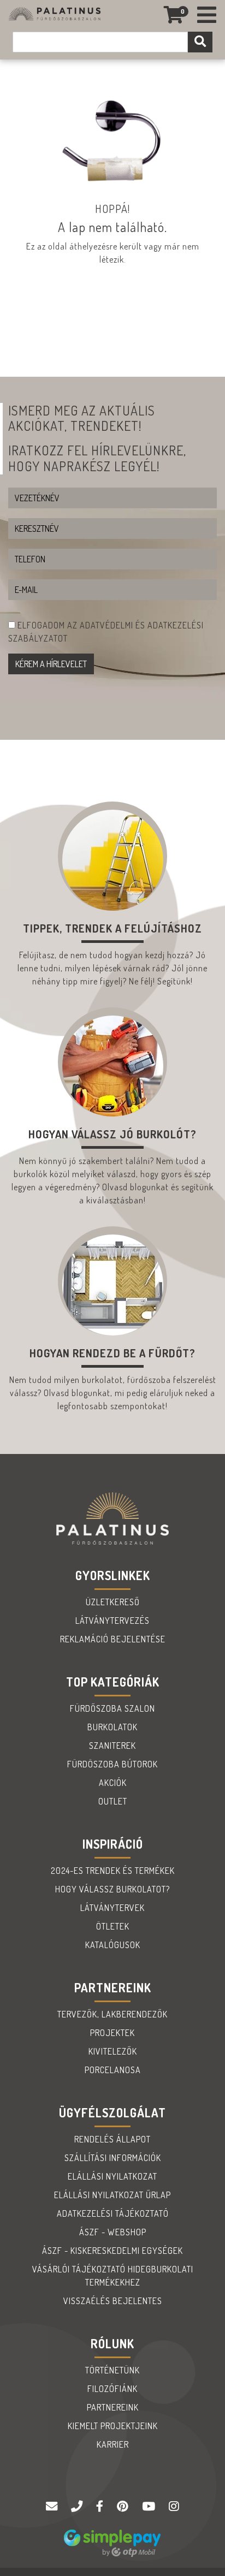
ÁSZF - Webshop (113, 2232)
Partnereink (113, 2407)
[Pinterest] (124, 2507)
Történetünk (112, 2370)
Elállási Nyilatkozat (112, 2176)
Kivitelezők (113, 2051)
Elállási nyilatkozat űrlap (112, 2195)
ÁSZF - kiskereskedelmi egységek (112, 2251)
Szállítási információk (113, 2158)
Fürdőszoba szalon (112, 1708)
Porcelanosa (113, 2070)
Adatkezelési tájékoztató (113, 2213)
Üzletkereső (113, 1602)
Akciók (113, 1783)
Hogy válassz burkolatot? (112, 1889)
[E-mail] (53, 2507)
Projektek (112, 2033)
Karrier (113, 2444)
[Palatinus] (207, 15)
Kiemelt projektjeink (113, 2426)
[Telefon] (78, 2507)
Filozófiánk (112, 2389)
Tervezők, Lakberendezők (112, 2014)
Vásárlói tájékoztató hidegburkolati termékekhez (113, 2276)
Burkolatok (112, 1727)
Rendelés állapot (112, 2139)
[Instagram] (174, 2507)
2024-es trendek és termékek (113, 1871)
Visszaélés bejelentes (113, 2301)
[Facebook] (101, 2507)
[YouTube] (150, 2507)
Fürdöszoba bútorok (112, 1764)
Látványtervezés (112, 1621)
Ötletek (113, 1926)
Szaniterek (112, 1746)
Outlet (113, 1801)
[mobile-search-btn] (200, 42)
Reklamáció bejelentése (113, 1639)
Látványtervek (112, 1908)
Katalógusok (113, 1945)
